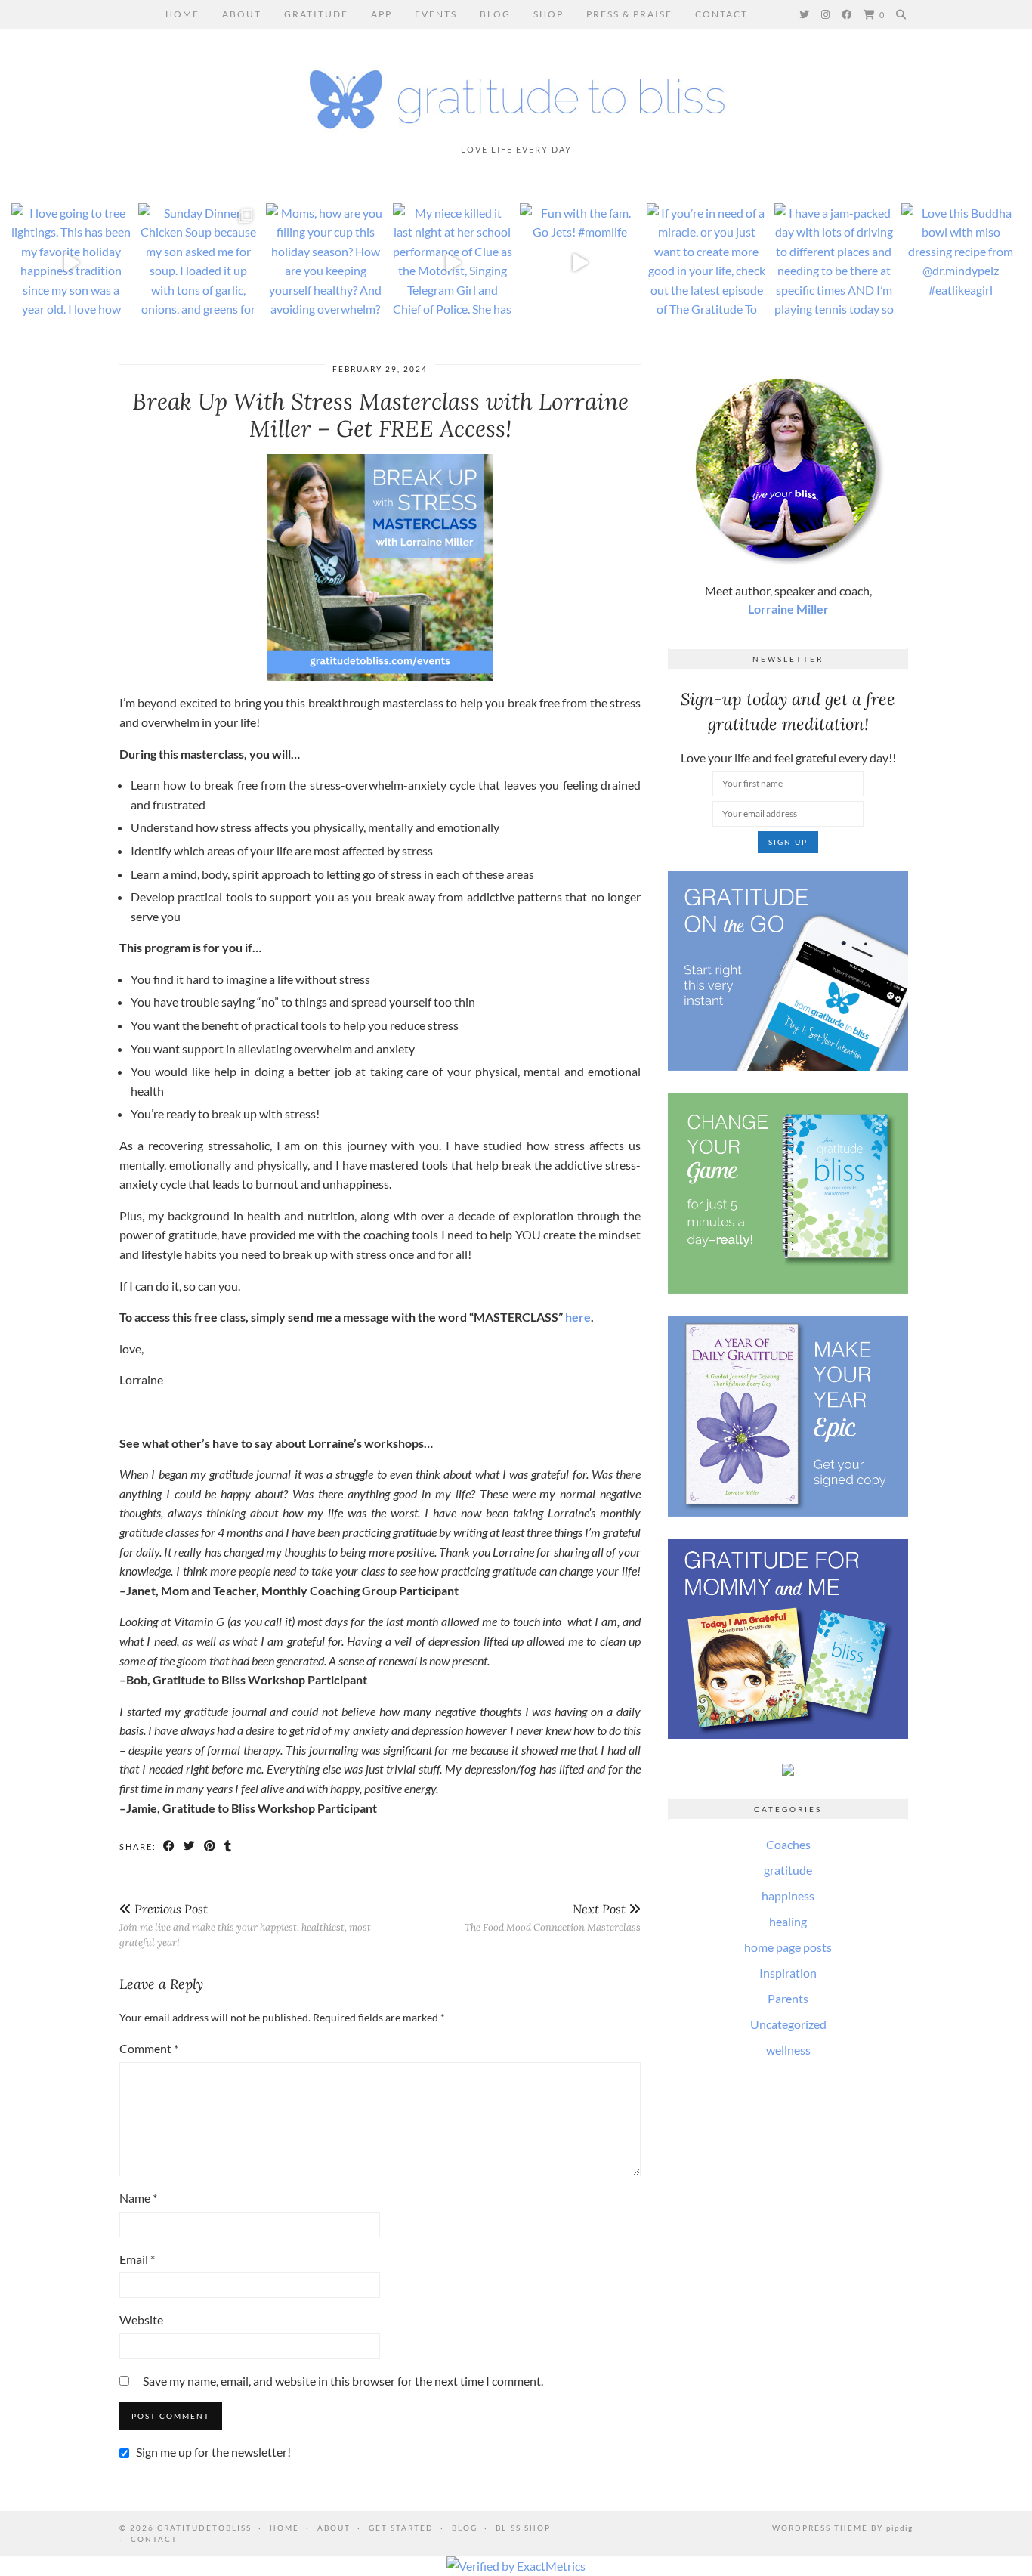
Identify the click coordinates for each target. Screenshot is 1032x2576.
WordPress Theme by (842, 2528)
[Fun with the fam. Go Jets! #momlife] (579, 263)
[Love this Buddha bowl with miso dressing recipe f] (961, 263)
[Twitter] (805, 14)
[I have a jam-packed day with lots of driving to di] (834, 263)
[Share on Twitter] (190, 1847)
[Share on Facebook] (170, 1847)
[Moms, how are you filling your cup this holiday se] (326, 263)
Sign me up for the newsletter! (212, 2452)
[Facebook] (847, 14)
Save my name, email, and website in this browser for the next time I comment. (343, 2381)
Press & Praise (629, 14)
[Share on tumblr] (229, 1847)
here (578, 1317)
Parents (788, 1998)
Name (138, 2198)
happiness (788, 1896)
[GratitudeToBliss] (516, 93)
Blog (495, 14)
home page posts (788, 1947)
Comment (149, 2048)
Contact (721, 14)
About (242, 14)
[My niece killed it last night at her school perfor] (453, 263)
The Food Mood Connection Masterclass (553, 1917)
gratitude (788, 1870)
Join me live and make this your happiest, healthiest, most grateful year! (245, 1925)
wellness (788, 2050)
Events (436, 14)
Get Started (401, 2528)
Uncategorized (788, 2024)
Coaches (788, 1844)
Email (137, 2259)
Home (182, 14)
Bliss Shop (523, 2528)
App (382, 14)
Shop (548, 14)
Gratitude (316, 14)
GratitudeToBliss (204, 2528)
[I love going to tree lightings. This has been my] (71, 263)
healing (788, 1921)
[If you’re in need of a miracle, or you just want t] (706, 263)
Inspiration (788, 1973)
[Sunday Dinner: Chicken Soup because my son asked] (198, 263)
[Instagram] (826, 14)
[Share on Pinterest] (210, 1847)
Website (141, 2319)
